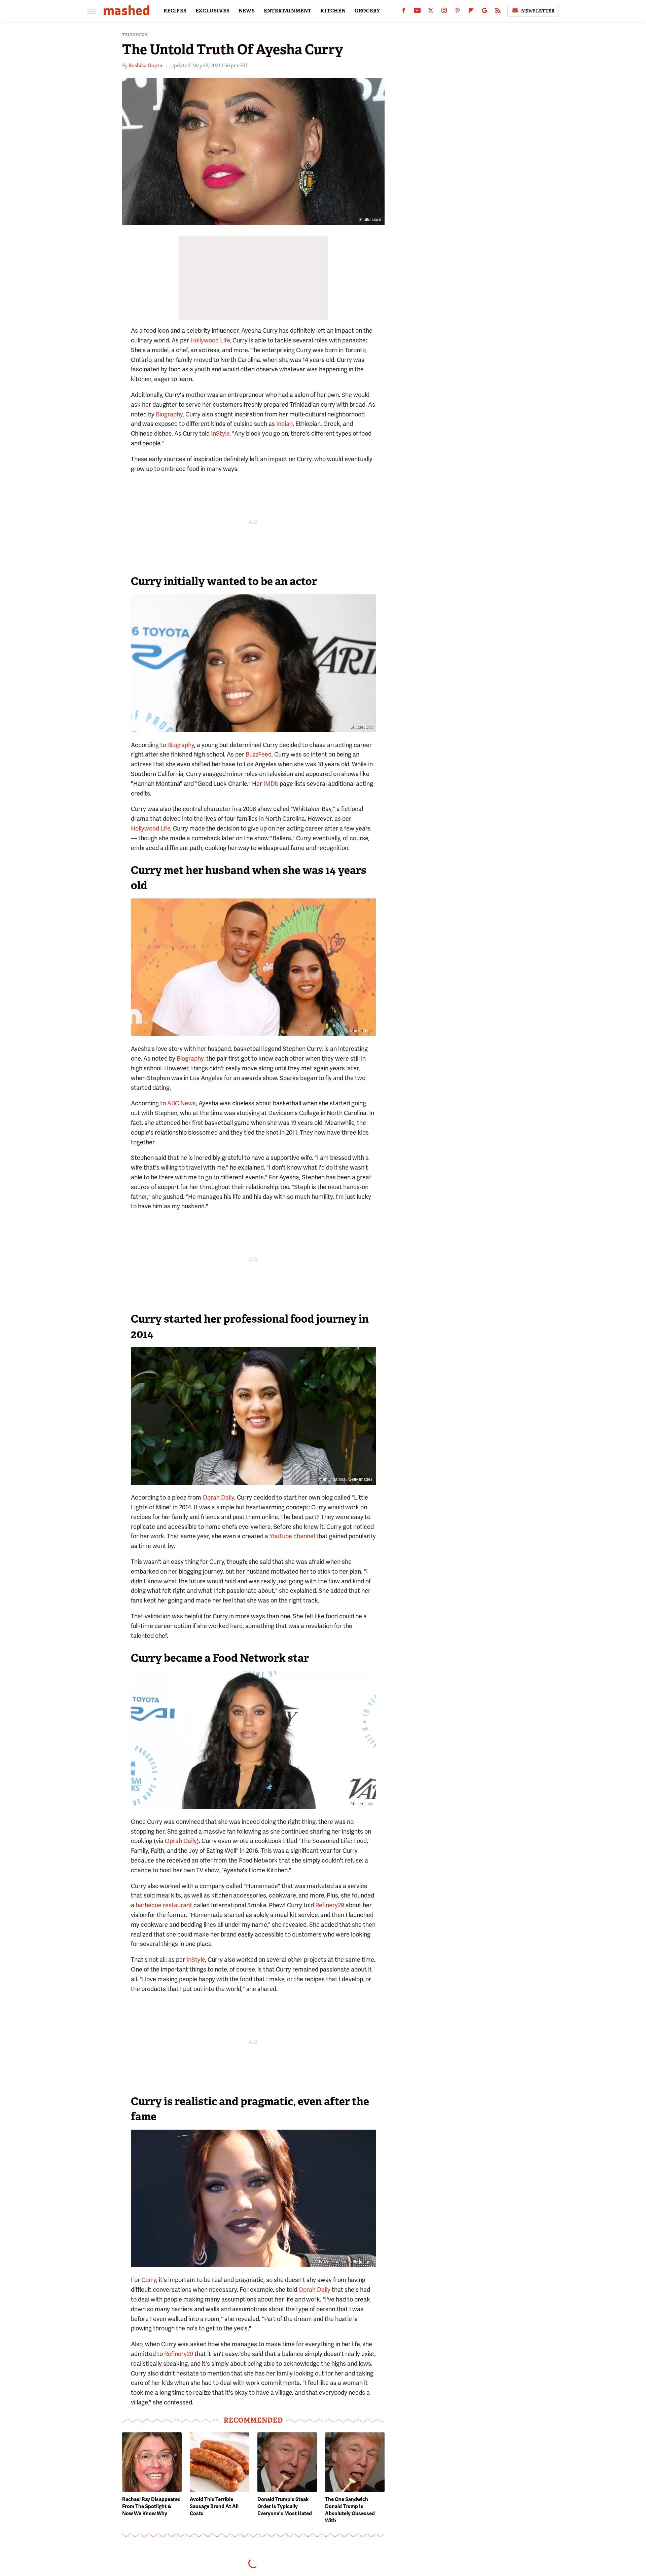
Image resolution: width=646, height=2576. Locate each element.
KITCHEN (333, 11)
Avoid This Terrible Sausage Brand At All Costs (214, 2506)
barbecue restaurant (164, 1905)
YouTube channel (292, 1536)
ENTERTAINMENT (288, 11)
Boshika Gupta (145, 66)
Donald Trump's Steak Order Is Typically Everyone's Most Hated (285, 2506)
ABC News (182, 1103)
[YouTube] (417, 12)
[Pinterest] (458, 12)
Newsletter (538, 11)
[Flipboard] (471, 12)
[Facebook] (404, 12)
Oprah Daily (218, 1497)
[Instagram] (444, 12)
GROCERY (367, 11)
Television (135, 35)
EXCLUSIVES (213, 11)
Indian (284, 424)
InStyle (220, 433)
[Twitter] (431, 12)
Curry (149, 2280)
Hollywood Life (210, 340)
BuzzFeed (259, 754)
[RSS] (498, 12)
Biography (169, 414)
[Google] (485, 12)
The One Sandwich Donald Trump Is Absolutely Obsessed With (350, 2510)
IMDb (271, 784)
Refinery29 (330, 1905)
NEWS (247, 11)
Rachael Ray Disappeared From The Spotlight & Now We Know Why (151, 2506)
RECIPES (175, 11)
